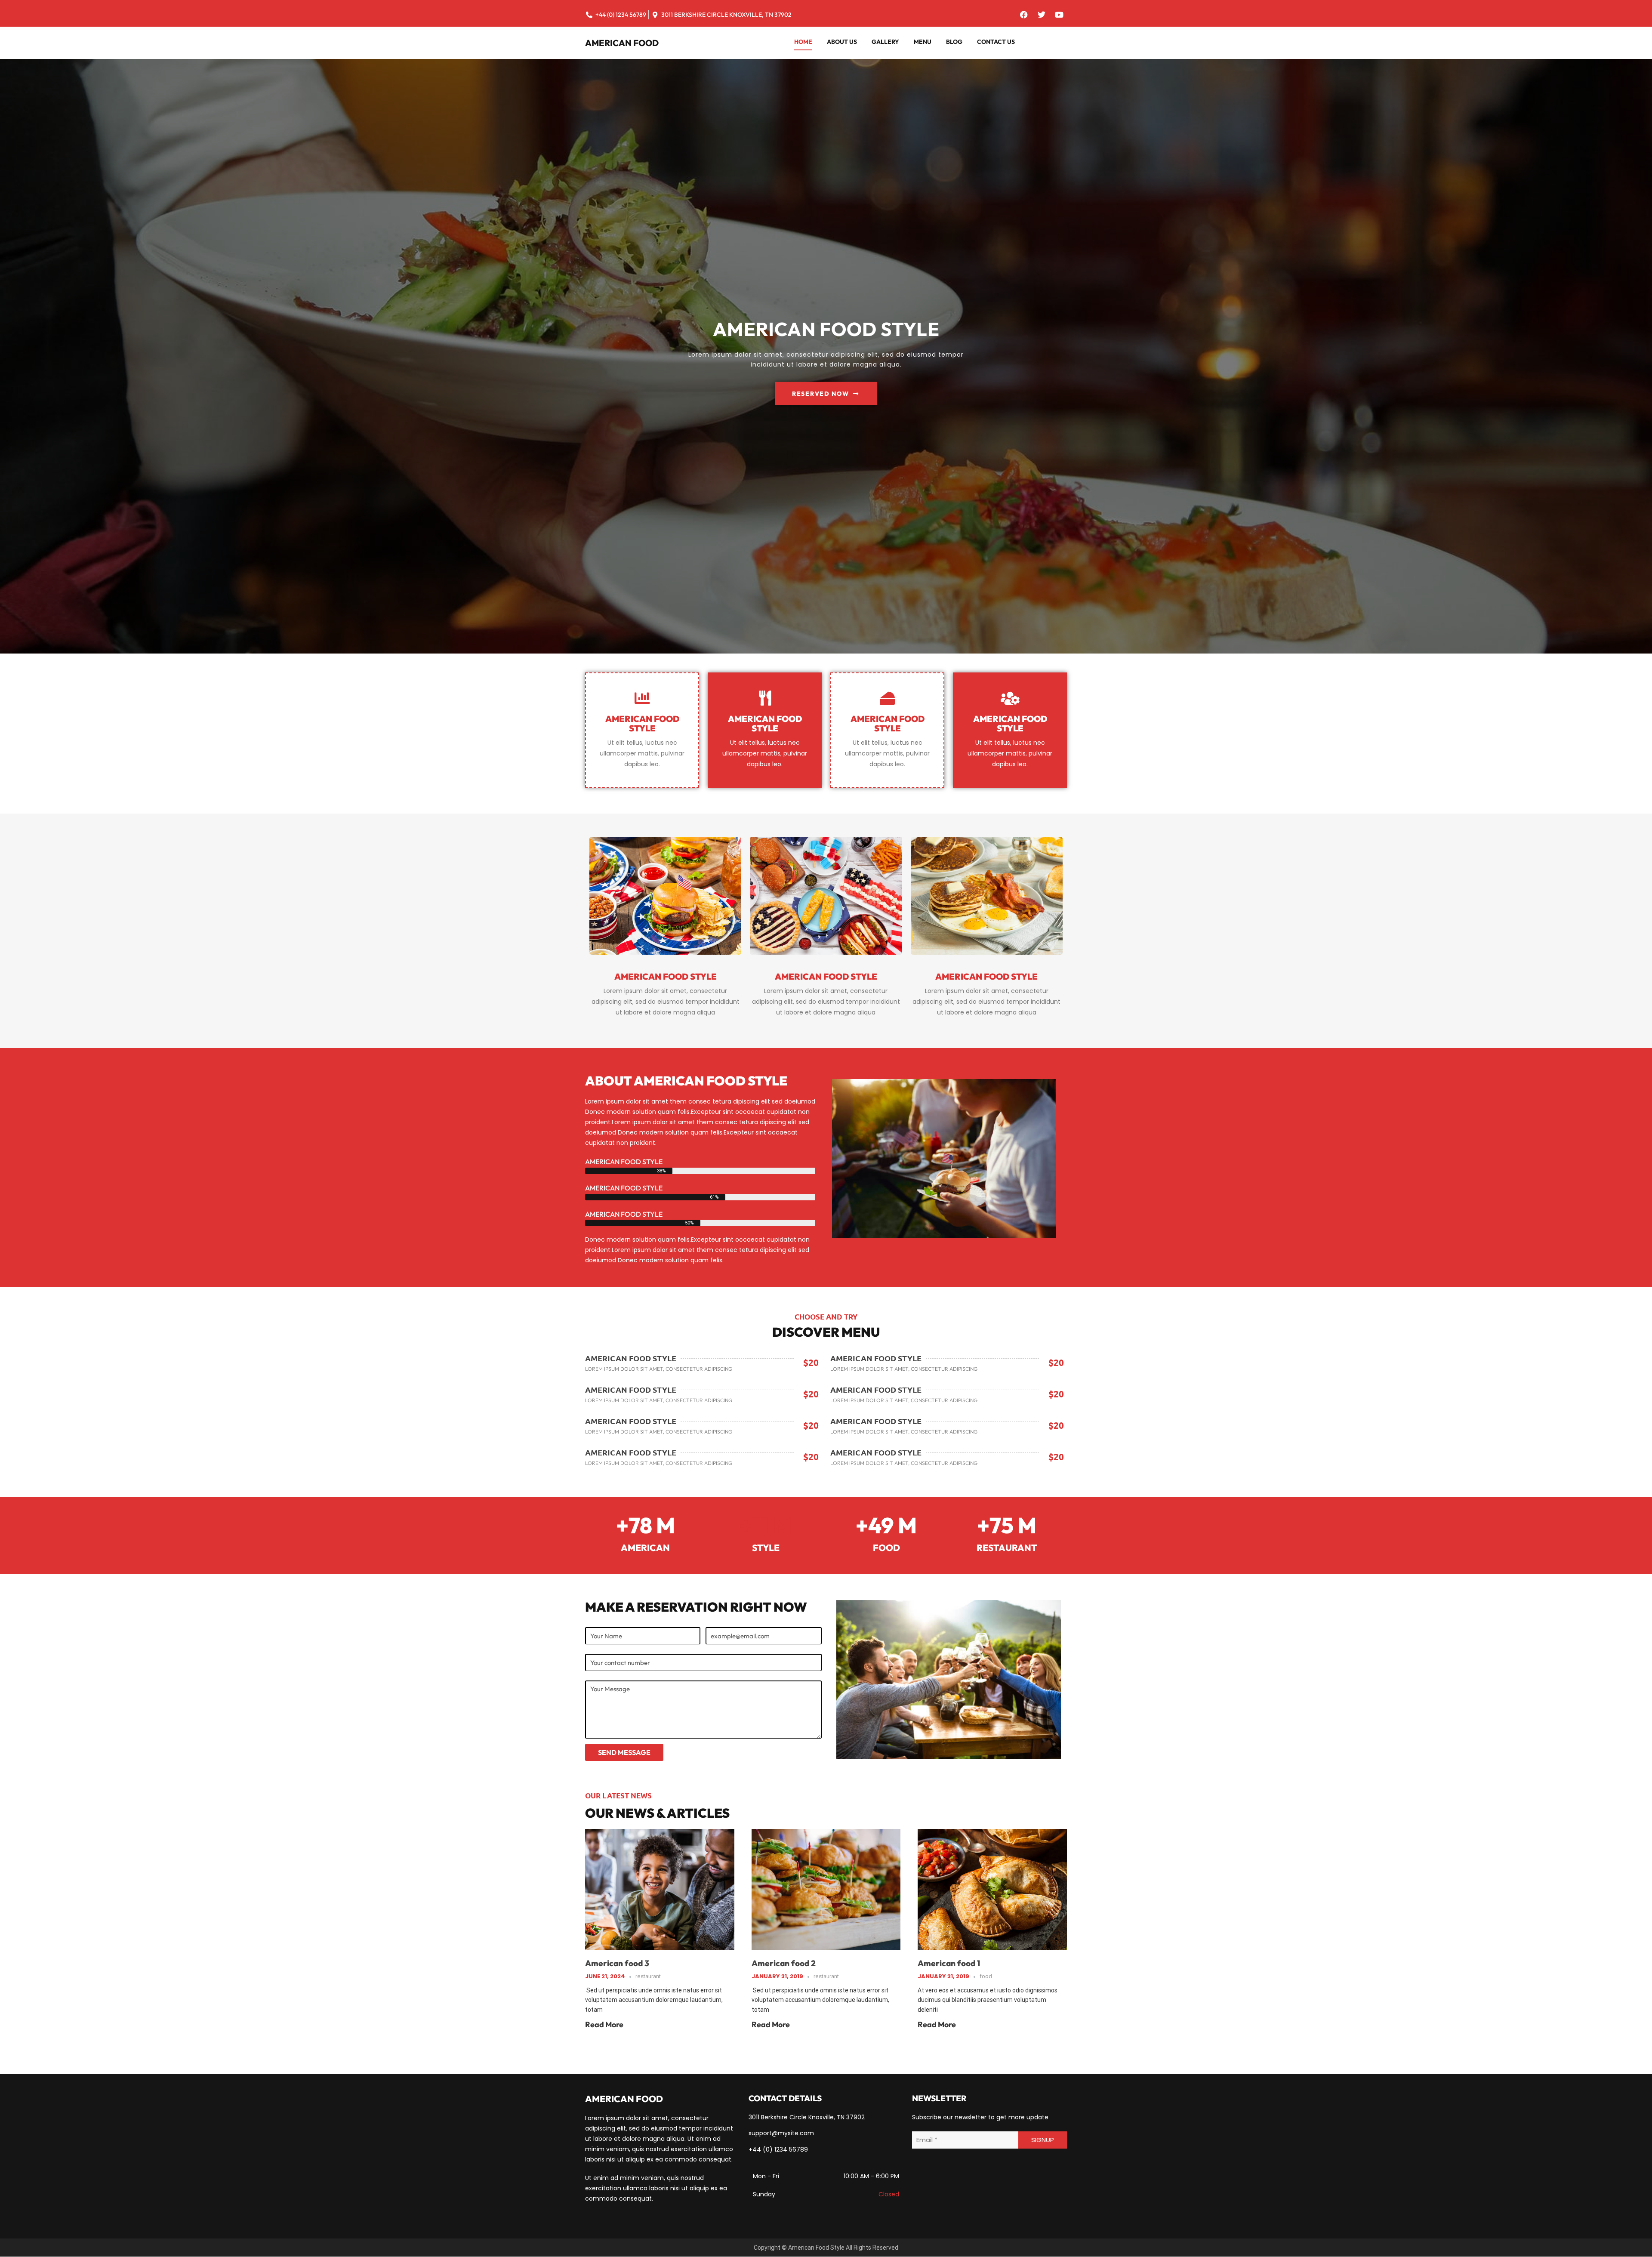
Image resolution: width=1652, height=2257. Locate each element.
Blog (954, 42)
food (986, 1976)
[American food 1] (992, 1889)
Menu (923, 42)
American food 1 (949, 1963)
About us (842, 42)
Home (803, 42)
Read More (604, 2024)
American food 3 (617, 1963)
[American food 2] (826, 1889)
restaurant (648, 1976)
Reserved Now (820, 394)
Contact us (996, 42)
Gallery (885, 42)
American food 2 (784, 1963)
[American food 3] (660, 1889)
